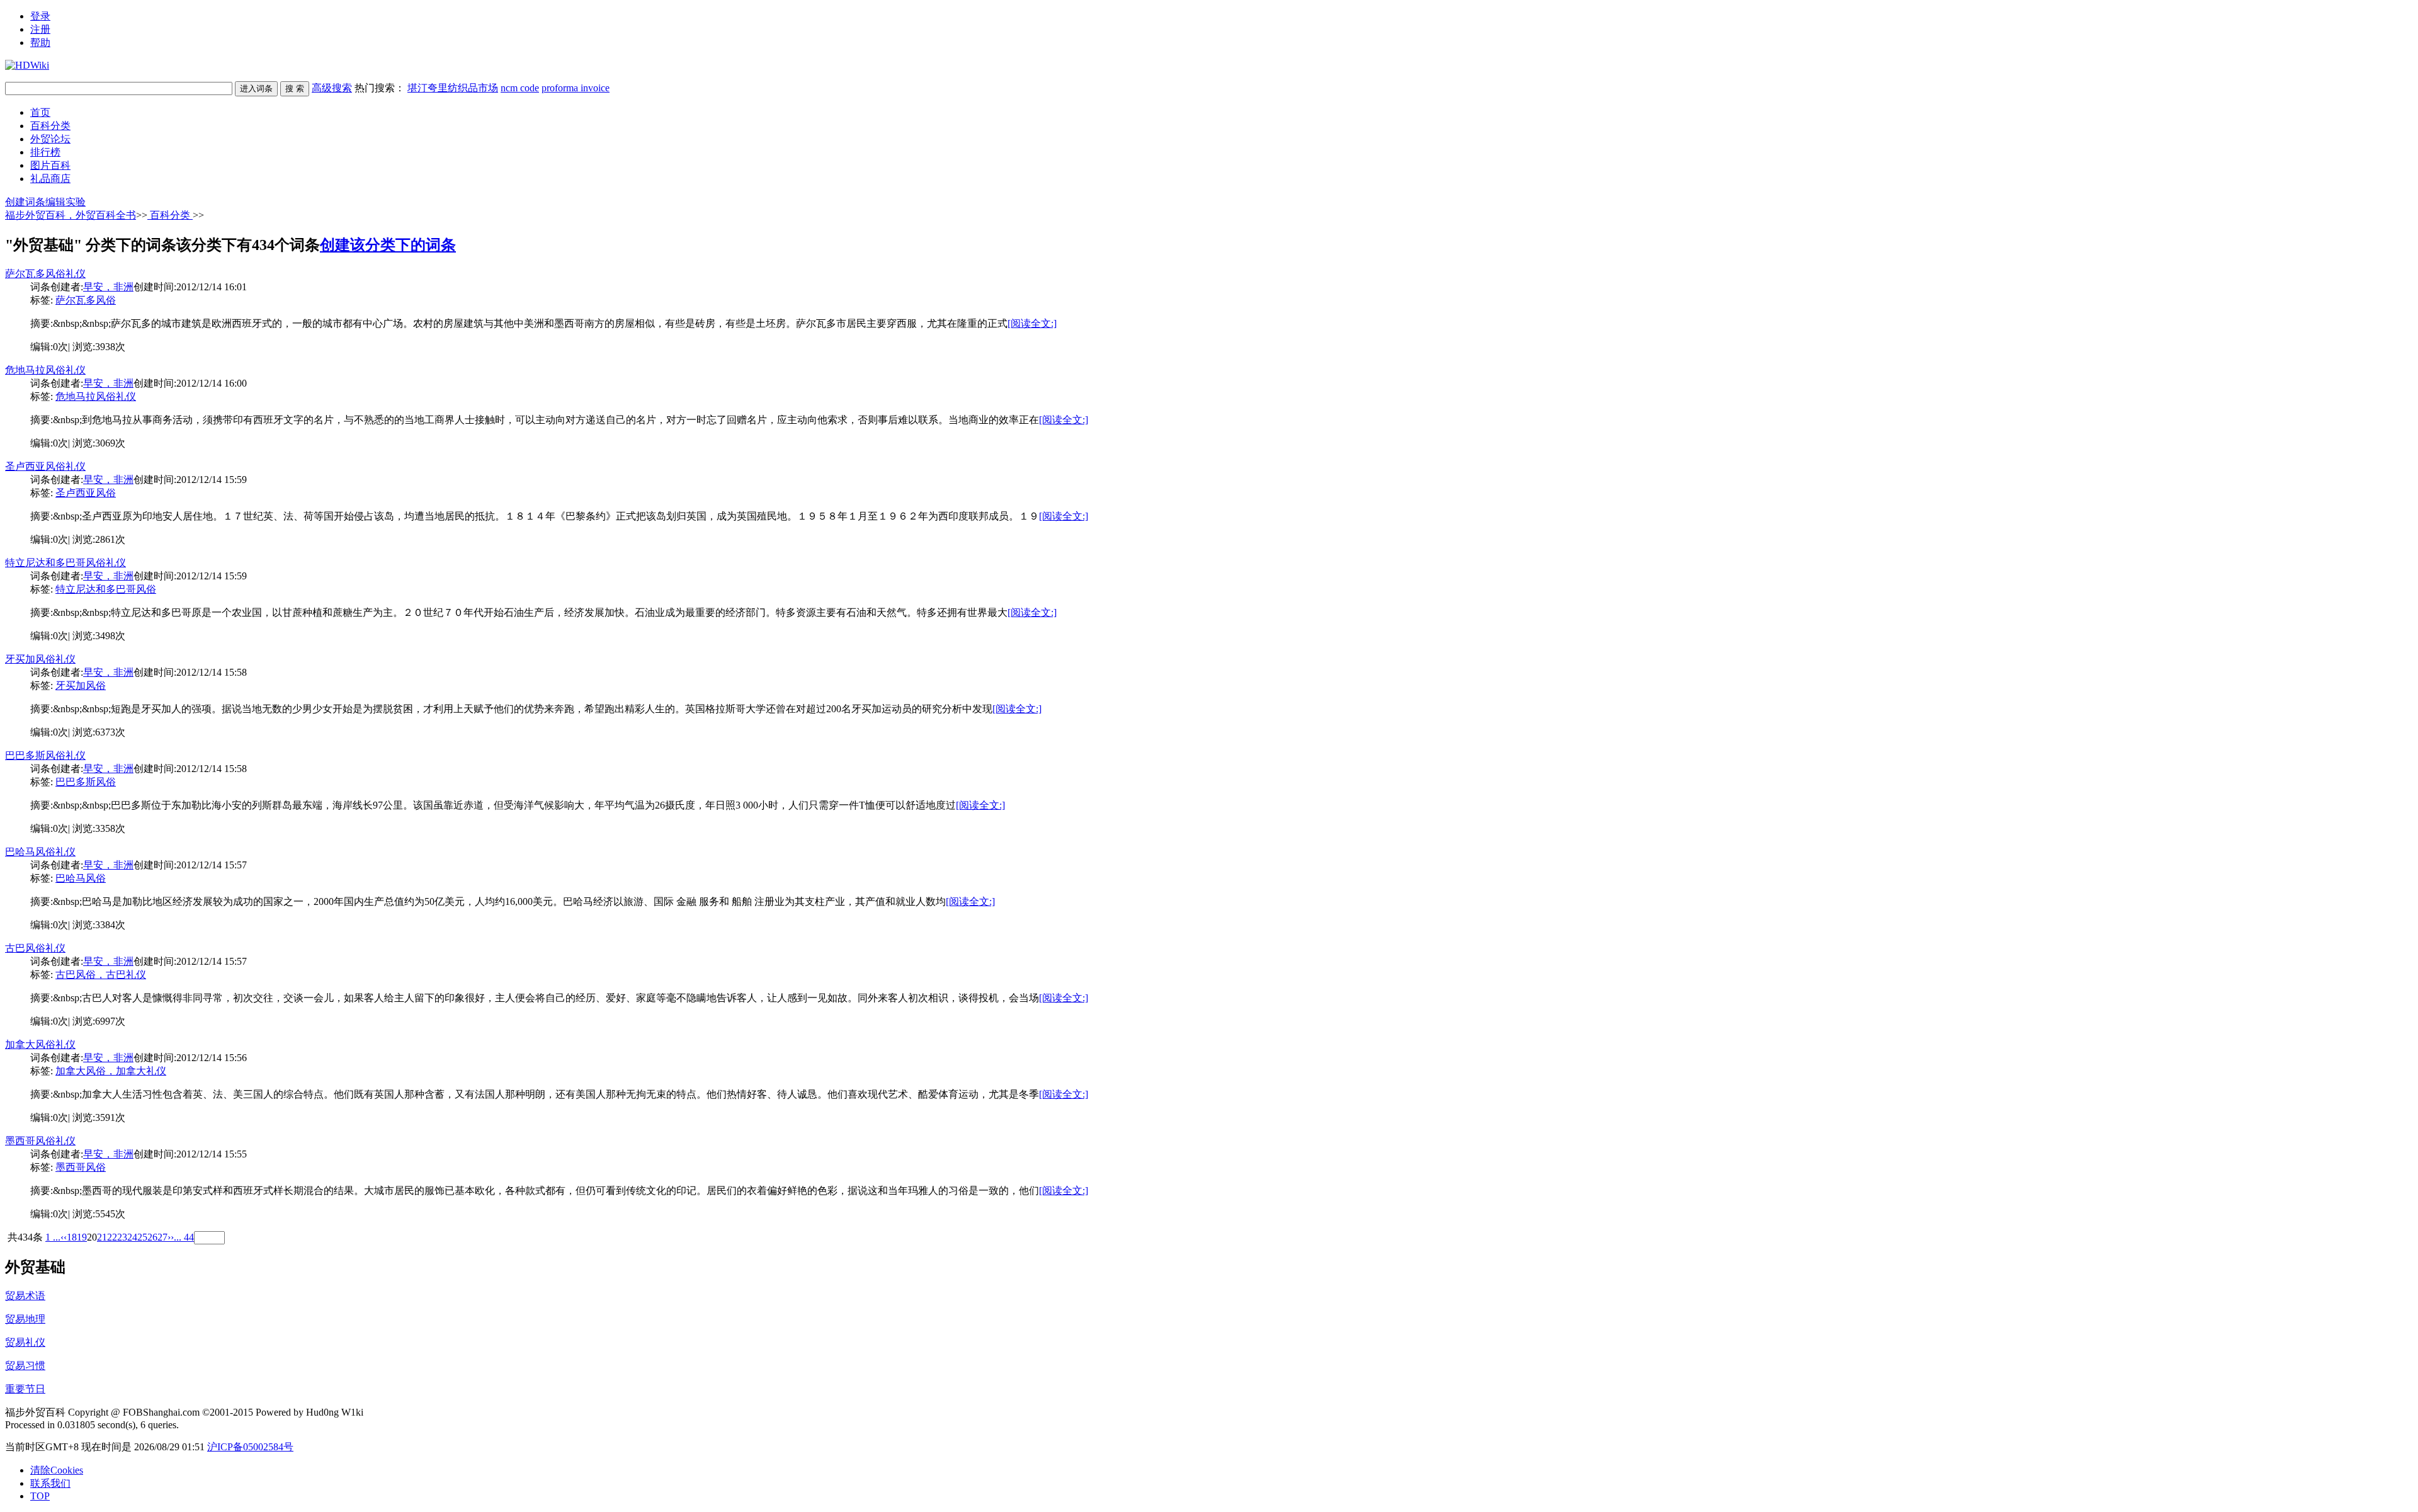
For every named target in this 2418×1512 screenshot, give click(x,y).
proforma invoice (576, 88)
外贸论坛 (50, 139)
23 (122, 1237)
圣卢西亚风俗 (86, 493)
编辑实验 (65, 202)
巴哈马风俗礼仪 (40, 852)
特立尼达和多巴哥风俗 (106, 589)
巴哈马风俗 (81, 878)
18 (72, 1237)
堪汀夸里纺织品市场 (453, 88)
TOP (40, 1496)
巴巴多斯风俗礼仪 (45, 755)
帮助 (40, 43)
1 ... (53, 1237)
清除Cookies (57, 1470)
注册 (40, 29)
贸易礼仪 (25, 1342)
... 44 (184, 1237)
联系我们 (50, 1483)
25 (142, 1237)
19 (82, 1237)
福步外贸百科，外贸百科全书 (71, 215)
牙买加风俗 (81, 685)
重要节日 (25, 1389)
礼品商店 (50, 179)
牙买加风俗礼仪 (40, 659)
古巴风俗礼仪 (35, 948)
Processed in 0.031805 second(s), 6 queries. (92, 1425)
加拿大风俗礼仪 (40, 1044)
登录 (40, 16)
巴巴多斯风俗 (86, 782)
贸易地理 (25, 1319)
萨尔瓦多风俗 (86, 300)
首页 (40, 112)
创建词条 (25, 202)
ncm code (520, 88)
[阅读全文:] (1032, 323)
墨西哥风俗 (81, 1167)
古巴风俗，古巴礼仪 (101, 975)
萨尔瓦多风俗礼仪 (45, 274)
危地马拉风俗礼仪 (45, 370)
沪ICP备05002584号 (250, 1447)
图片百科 (50, 165)
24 (132, 1237)
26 (152, 1237)
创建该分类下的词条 (388, 245)
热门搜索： (482, 88)
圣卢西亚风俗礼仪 (45, 466)
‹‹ (64, 1237)
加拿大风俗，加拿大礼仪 (111, 1071)
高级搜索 (332, 88)
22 (112, 1237)
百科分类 (50, 126)
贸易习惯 (25, 1366)
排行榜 (45, 152)
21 (102, 1237)
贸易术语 (25, 1296)
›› (171, 1237)
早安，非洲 (108, 287)
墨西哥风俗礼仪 (40, 1141)
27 (162, 1237)
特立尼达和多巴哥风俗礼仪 (65, 563)
